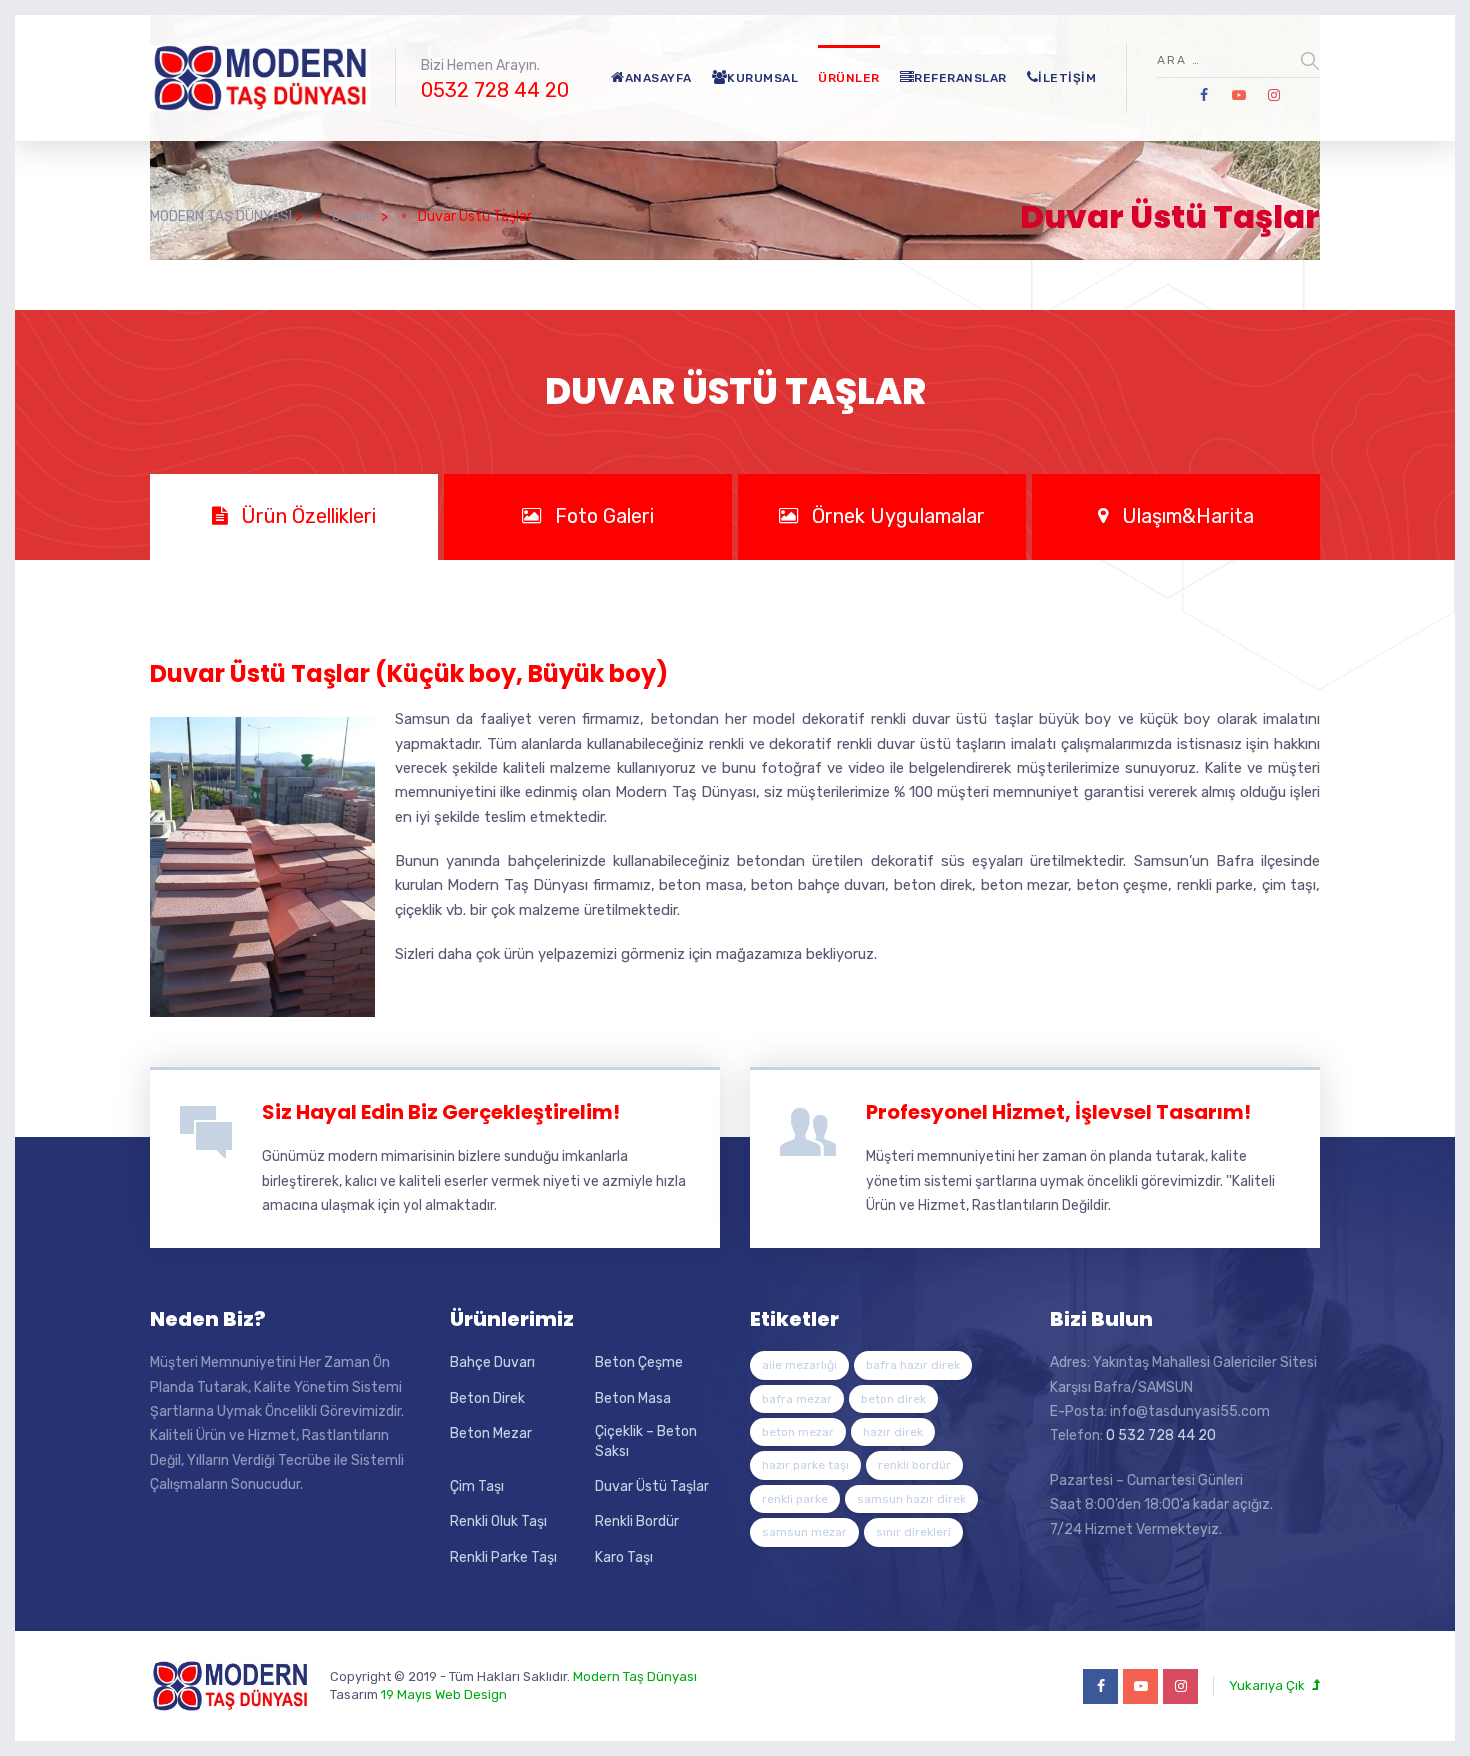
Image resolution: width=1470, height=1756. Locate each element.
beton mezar (798, 1432)
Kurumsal (762, 78)
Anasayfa (658, 78)
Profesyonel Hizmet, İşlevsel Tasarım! (1058, 1112)
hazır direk (893, 1432)
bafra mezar (797, 1399)
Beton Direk (487, 1398)
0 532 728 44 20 (1161, 1435)
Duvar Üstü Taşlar (652, 1486)
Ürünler (849, 78)
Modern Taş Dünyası (635, 1676)
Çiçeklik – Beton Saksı (646, 1441)
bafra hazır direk (913, 1365)
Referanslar (960, 78)
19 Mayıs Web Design (444, 1694)
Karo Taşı (624, 1557)
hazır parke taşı (805, 1465)
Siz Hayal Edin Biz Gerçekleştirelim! (441, 1112)
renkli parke (795, 1499)
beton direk (893, 1399)
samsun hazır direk (911, 1499)
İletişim (1067, 78)
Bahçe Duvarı (492, 1362)
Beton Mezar (491, 1433)
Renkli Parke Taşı (503, 1557)
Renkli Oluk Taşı (498, 1521)
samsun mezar (804, 1532)
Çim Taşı (477, 1486)
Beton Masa (633, 1398)
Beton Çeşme (639, 1362)
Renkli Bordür (637, 1521)
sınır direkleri (913, 1532)
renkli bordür (914, 1465)
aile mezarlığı (799, 1365)
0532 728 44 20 (495, 90)
